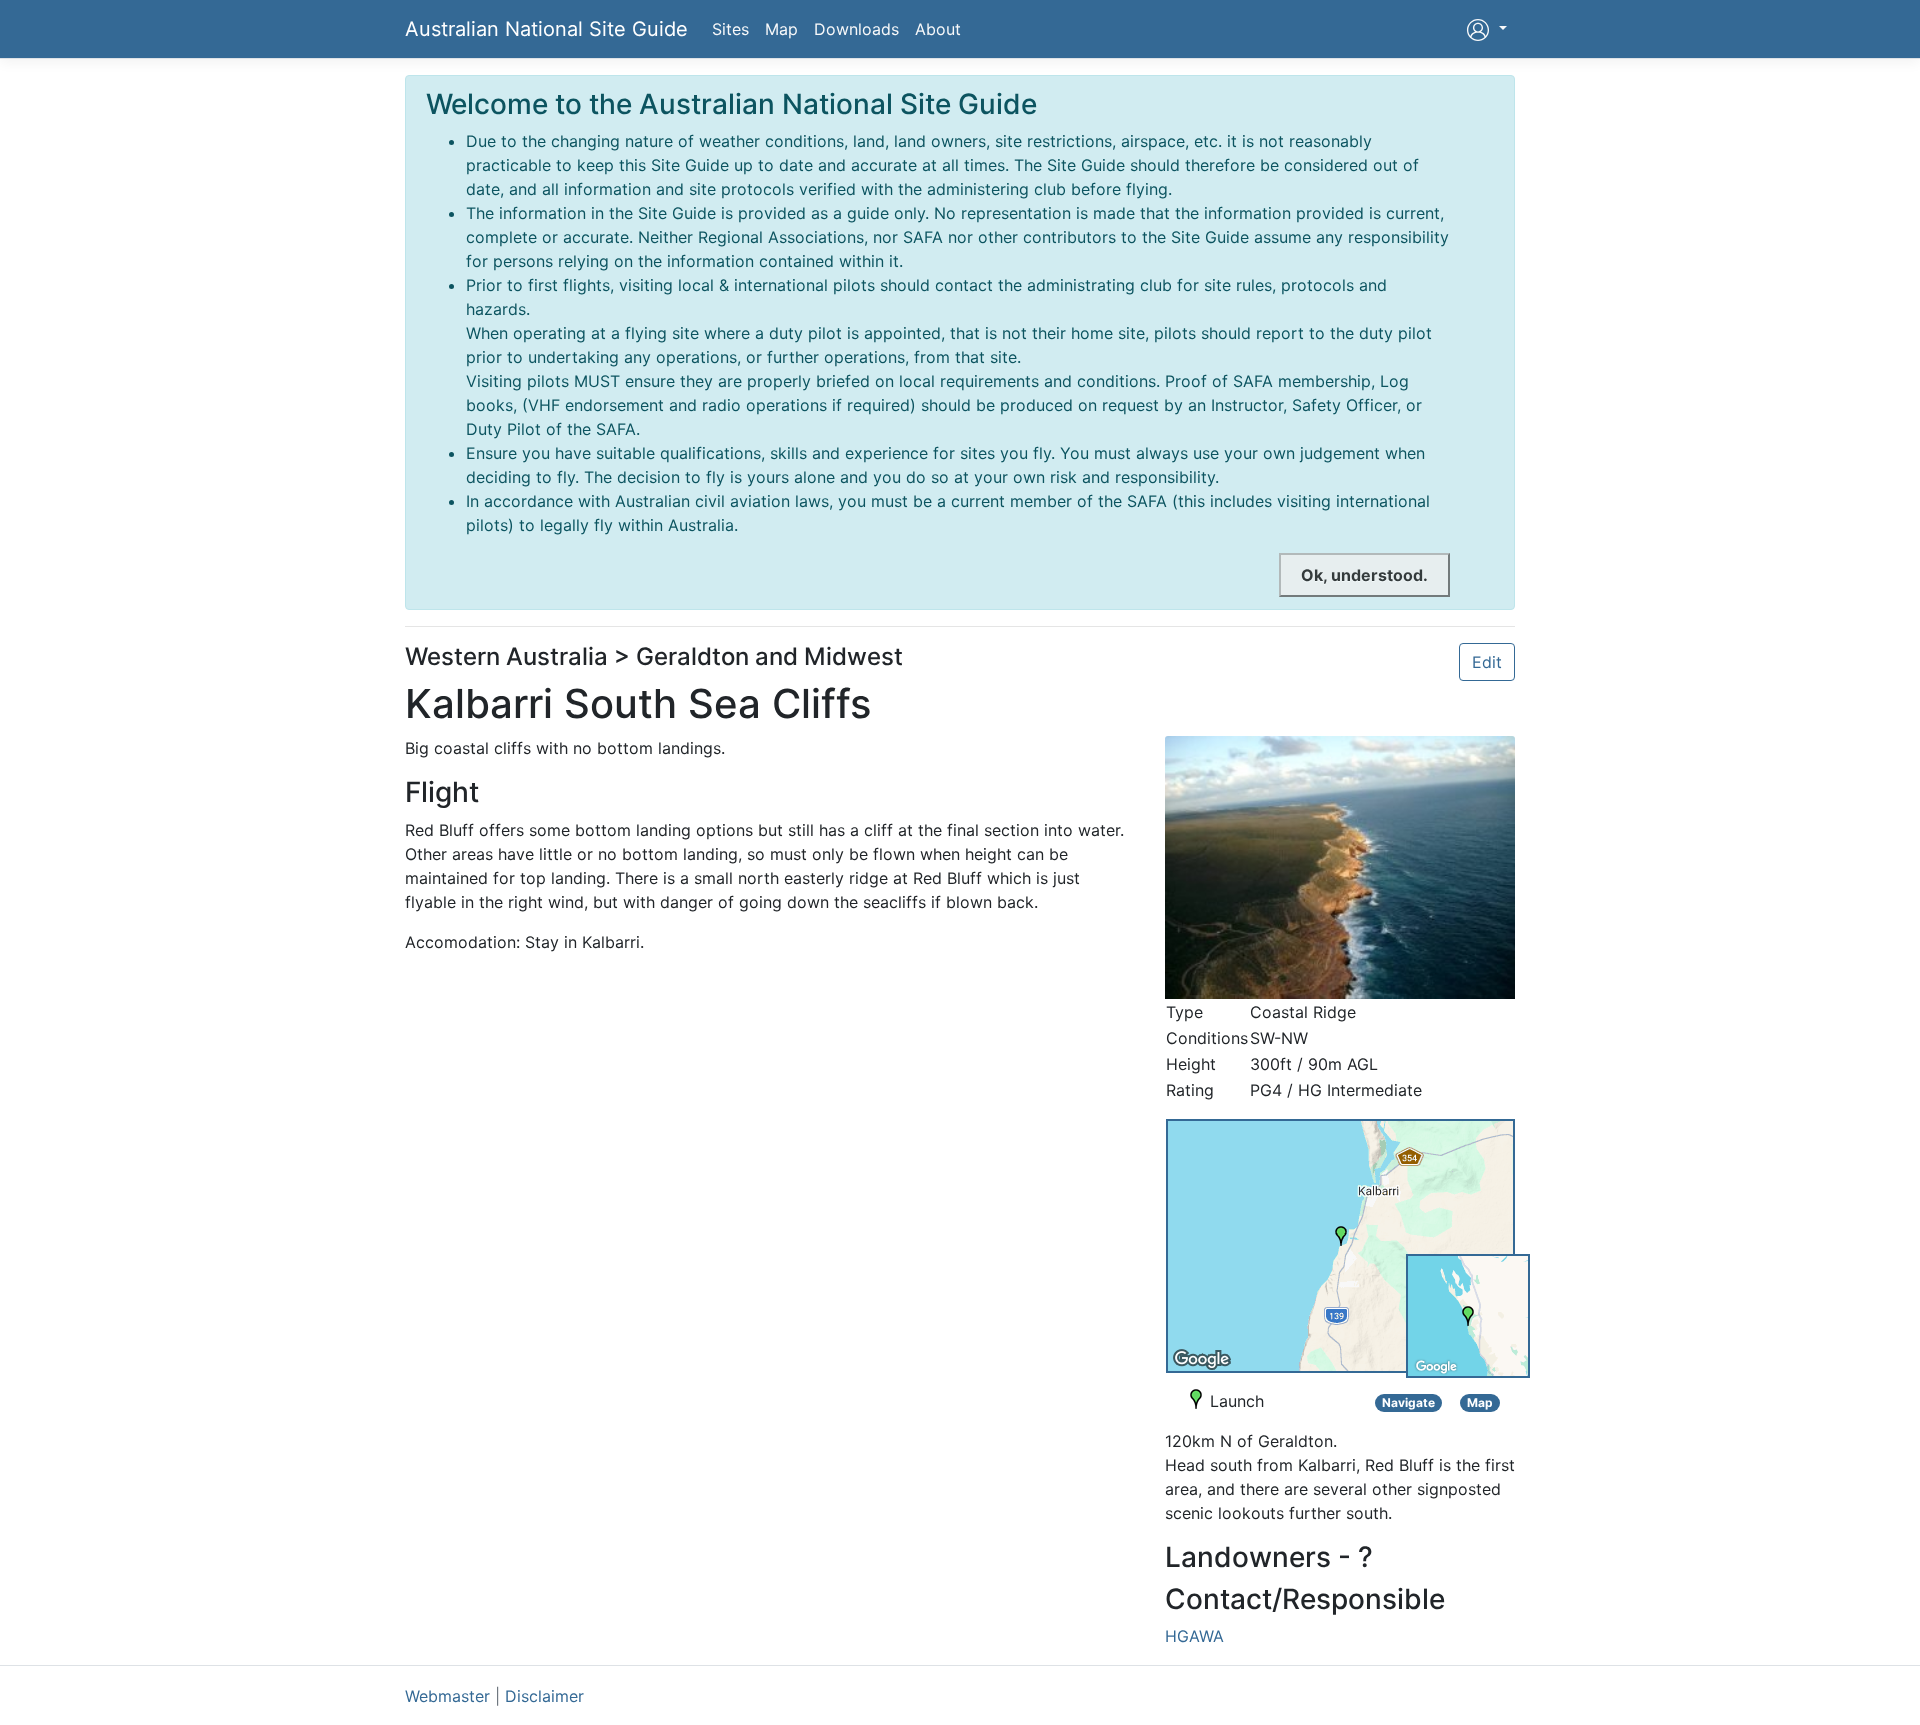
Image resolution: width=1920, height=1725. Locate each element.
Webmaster (447, 1696)
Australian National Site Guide (546, 29)
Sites (730, 29)
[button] (1486, 29)
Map (781, 29)
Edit (1487, 662)
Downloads (856, 29)
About (938, 29)
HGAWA (1194, 1636)
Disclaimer (544, 1696)
